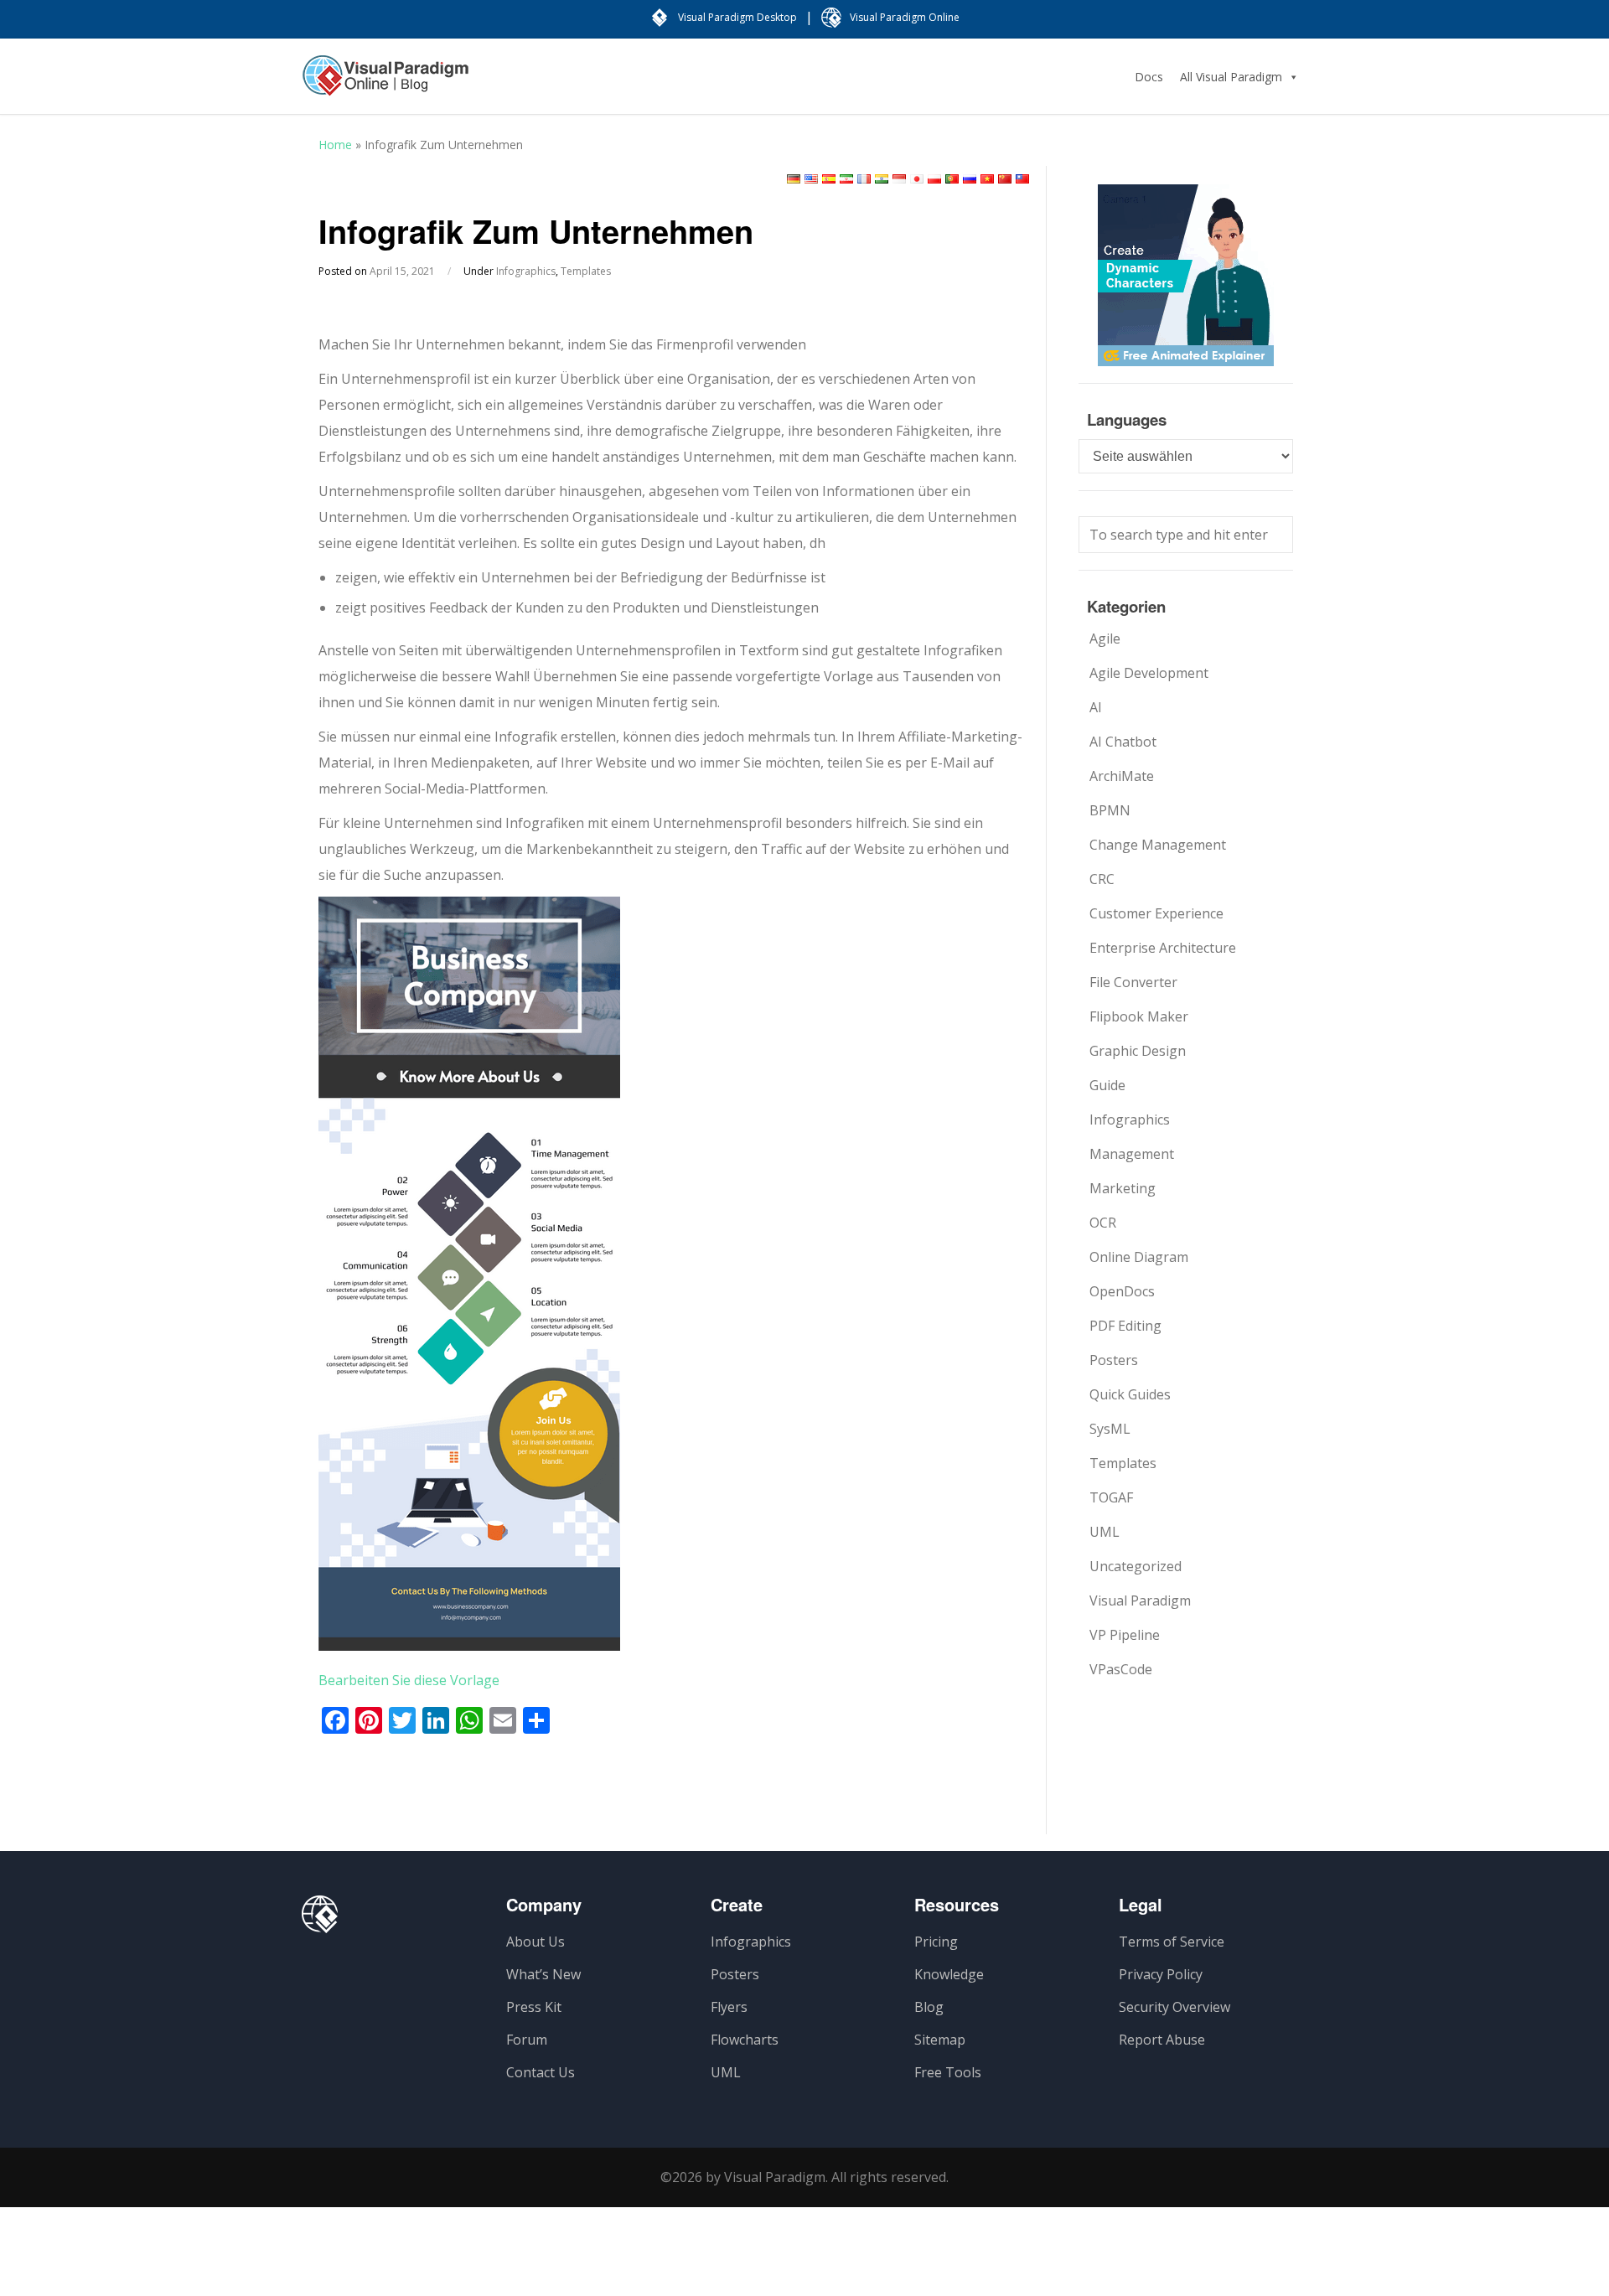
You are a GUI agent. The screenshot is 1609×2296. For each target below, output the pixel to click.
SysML (1110, 1429)
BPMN (1110, 810)
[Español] (829, 179)
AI (1096, 707)
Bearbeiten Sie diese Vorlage (409, 1680)
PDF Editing (1125, 1326)
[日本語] (917, 179)
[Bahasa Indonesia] (899, 179)
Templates (586, 271)
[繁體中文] (1022, 179)
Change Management (1158, 845)
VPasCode (1121, 1669)
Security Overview (1174, 2007)
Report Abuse (1162, 2040)
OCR (1103, 1223)
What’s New (543, 1974)
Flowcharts (745, 2040)
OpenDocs (1122, 1291)
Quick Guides (1130, 1394)
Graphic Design (1138, 1051)
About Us (535, 1942)
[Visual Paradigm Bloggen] (385, 84)
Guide (1107, 1085)
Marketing (1123, 1188)
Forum (527, 2040)
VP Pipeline (1125, 1635)
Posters (1114, 1360)
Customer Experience (1156, 913)
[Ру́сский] (970, 179)
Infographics (526, 271)
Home (335, 145)
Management (1132, 1154)
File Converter (1133, 982)
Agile (1105, 639)
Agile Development (1149, 673)
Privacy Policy (1161, 1974)
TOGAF (1111, 1497)
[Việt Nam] (987, 179)
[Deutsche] (794, 179)
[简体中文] (1005, 179)
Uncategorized (1136, 1566)
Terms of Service (1172, 1942)
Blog (929, 2007)
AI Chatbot (1123, 742)
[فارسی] (846, 179)
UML (1105, 1532)
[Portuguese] (952, 179)
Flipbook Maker (1139, 1016)
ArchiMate (1122, 776)
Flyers (729, 2007)
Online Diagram (1139, 1257)
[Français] (864, 179)
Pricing (936, 1942)
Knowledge (949, 1974)
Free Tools (948, 2072)
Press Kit (534, 2007)
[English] (811, 179)
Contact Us (541, 2072)
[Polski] (934, 179)
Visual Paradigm (1140, 1600)
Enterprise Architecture (1163, 948)
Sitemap (940, 2040)
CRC (1102, 879)
